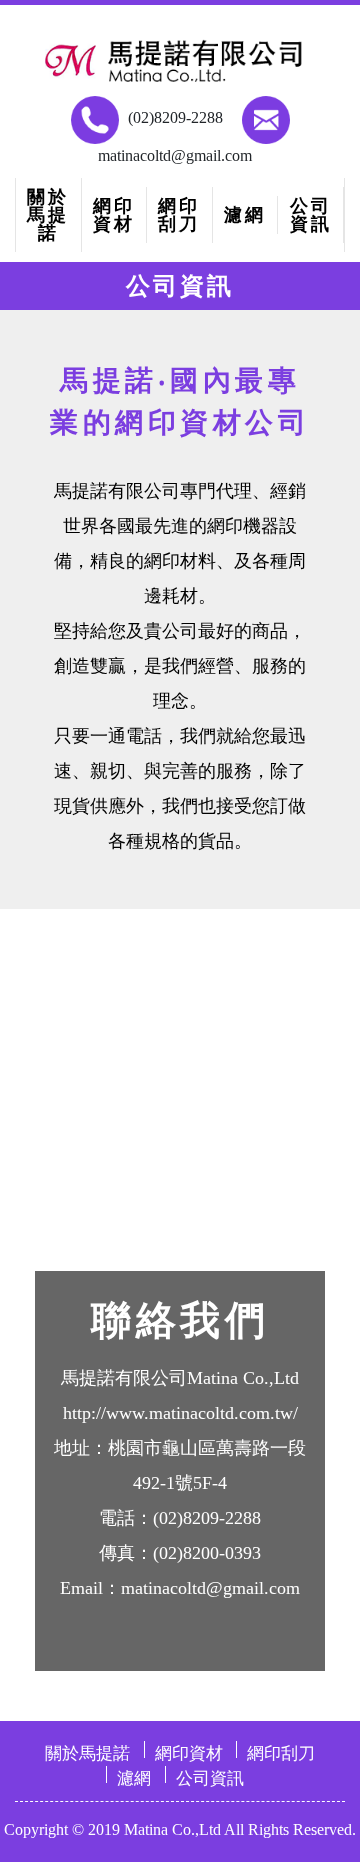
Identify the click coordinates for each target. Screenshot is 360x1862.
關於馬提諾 (48, 215)
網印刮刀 (179, 215)
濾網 (245, 215)
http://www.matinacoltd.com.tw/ (180, 1413)
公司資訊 (311, 215)
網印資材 (114, 215)
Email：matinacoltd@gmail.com (180, 1588)
